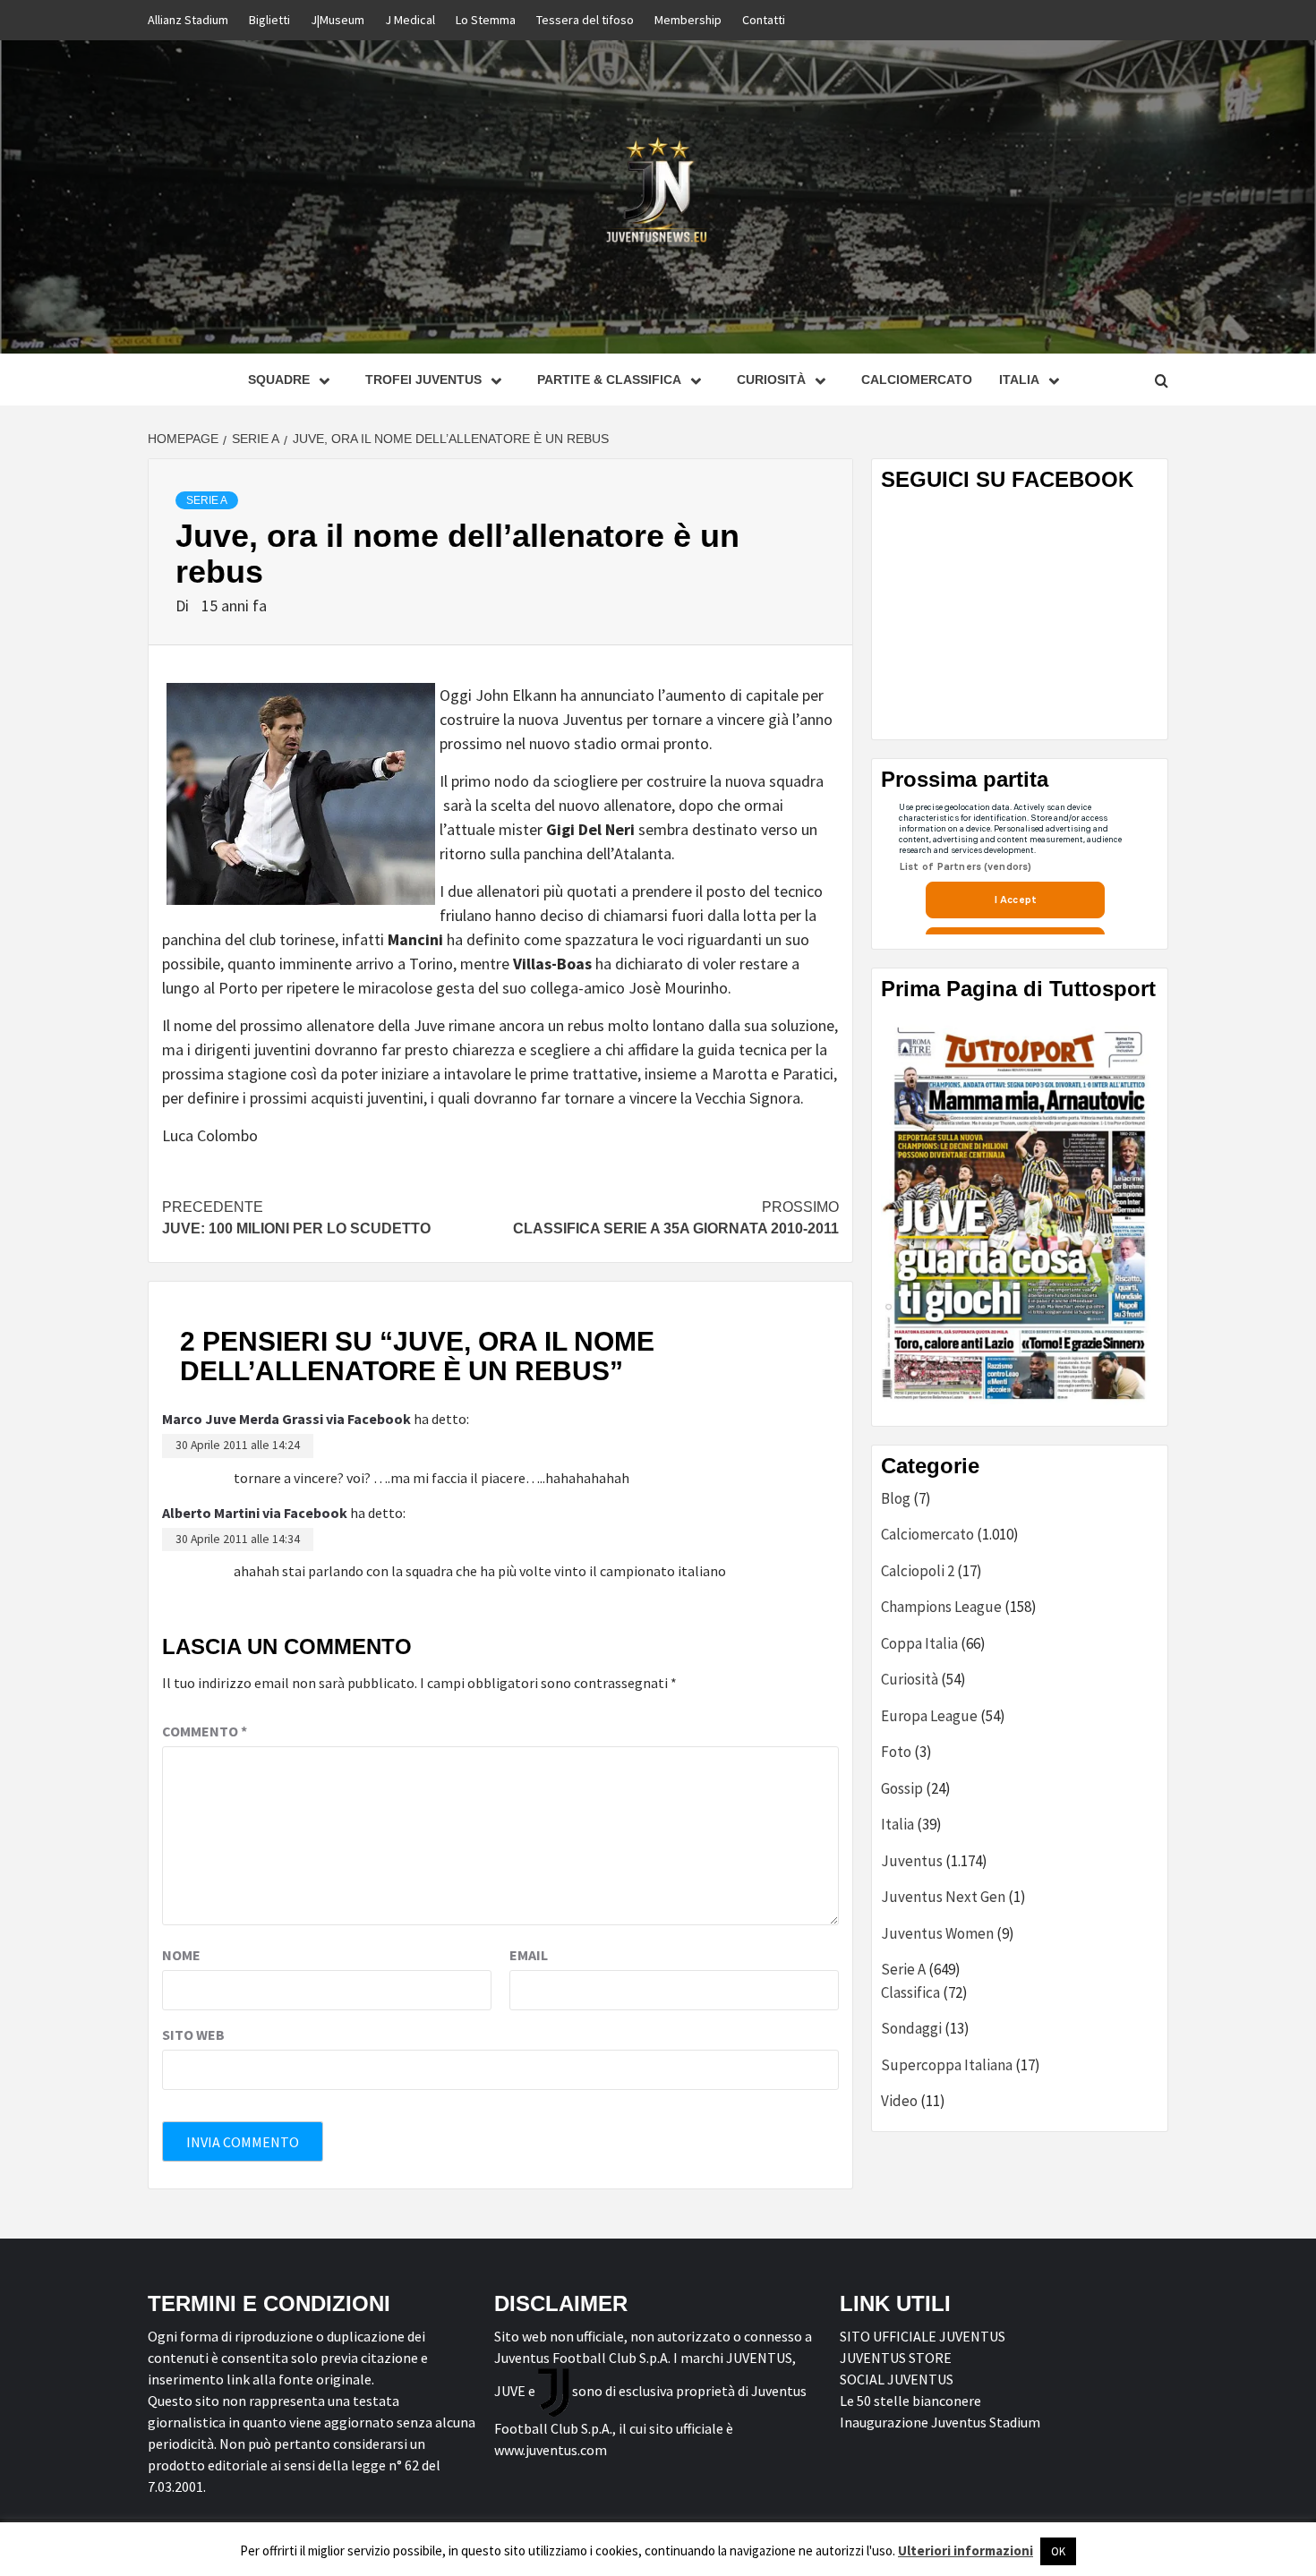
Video (899, 2101)
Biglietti (269, 20)
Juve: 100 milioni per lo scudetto (296, 1218)
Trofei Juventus (423, 380)
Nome (181, 1955)
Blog (896, 1498)
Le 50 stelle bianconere (910, 2401)
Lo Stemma (486, 20)
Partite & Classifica (609, 380)
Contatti (764, 20)
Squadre (279, 380)
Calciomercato (917, 380)
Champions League (941, 1607)
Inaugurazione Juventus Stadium (940, 2422)
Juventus (912, 1861)
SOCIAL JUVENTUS (897, 2379)
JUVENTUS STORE (896, 2358)
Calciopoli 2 (918, 1571)
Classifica (910, 1992)
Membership (688, 20)
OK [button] (1058, 2551)
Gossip (902, 1788)
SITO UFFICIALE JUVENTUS (923, 2336)
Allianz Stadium (188, 20)
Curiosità (771, 380)
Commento (205, 1731)
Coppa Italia (919, 1643)
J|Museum (338, 20)
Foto (896, 1752)
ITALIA (1019, 380)
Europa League (929, 1716)
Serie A (207, 500)
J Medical (410, 20)
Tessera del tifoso (585, 20)
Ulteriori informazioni (966, 2550)
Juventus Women (937, 1933)
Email (529, 1955)
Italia (897, 1824)
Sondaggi (911, 2028)
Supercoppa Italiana (947, 2065)
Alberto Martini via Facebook (255, 1513)
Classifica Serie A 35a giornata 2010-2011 (676, 1218)
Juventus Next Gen (943, 1897)
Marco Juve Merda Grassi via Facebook (286, 1419)
